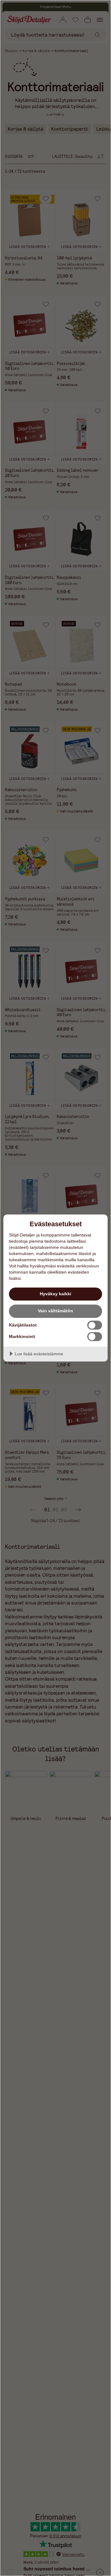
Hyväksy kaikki (55, 1294)
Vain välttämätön (55, 1311)
